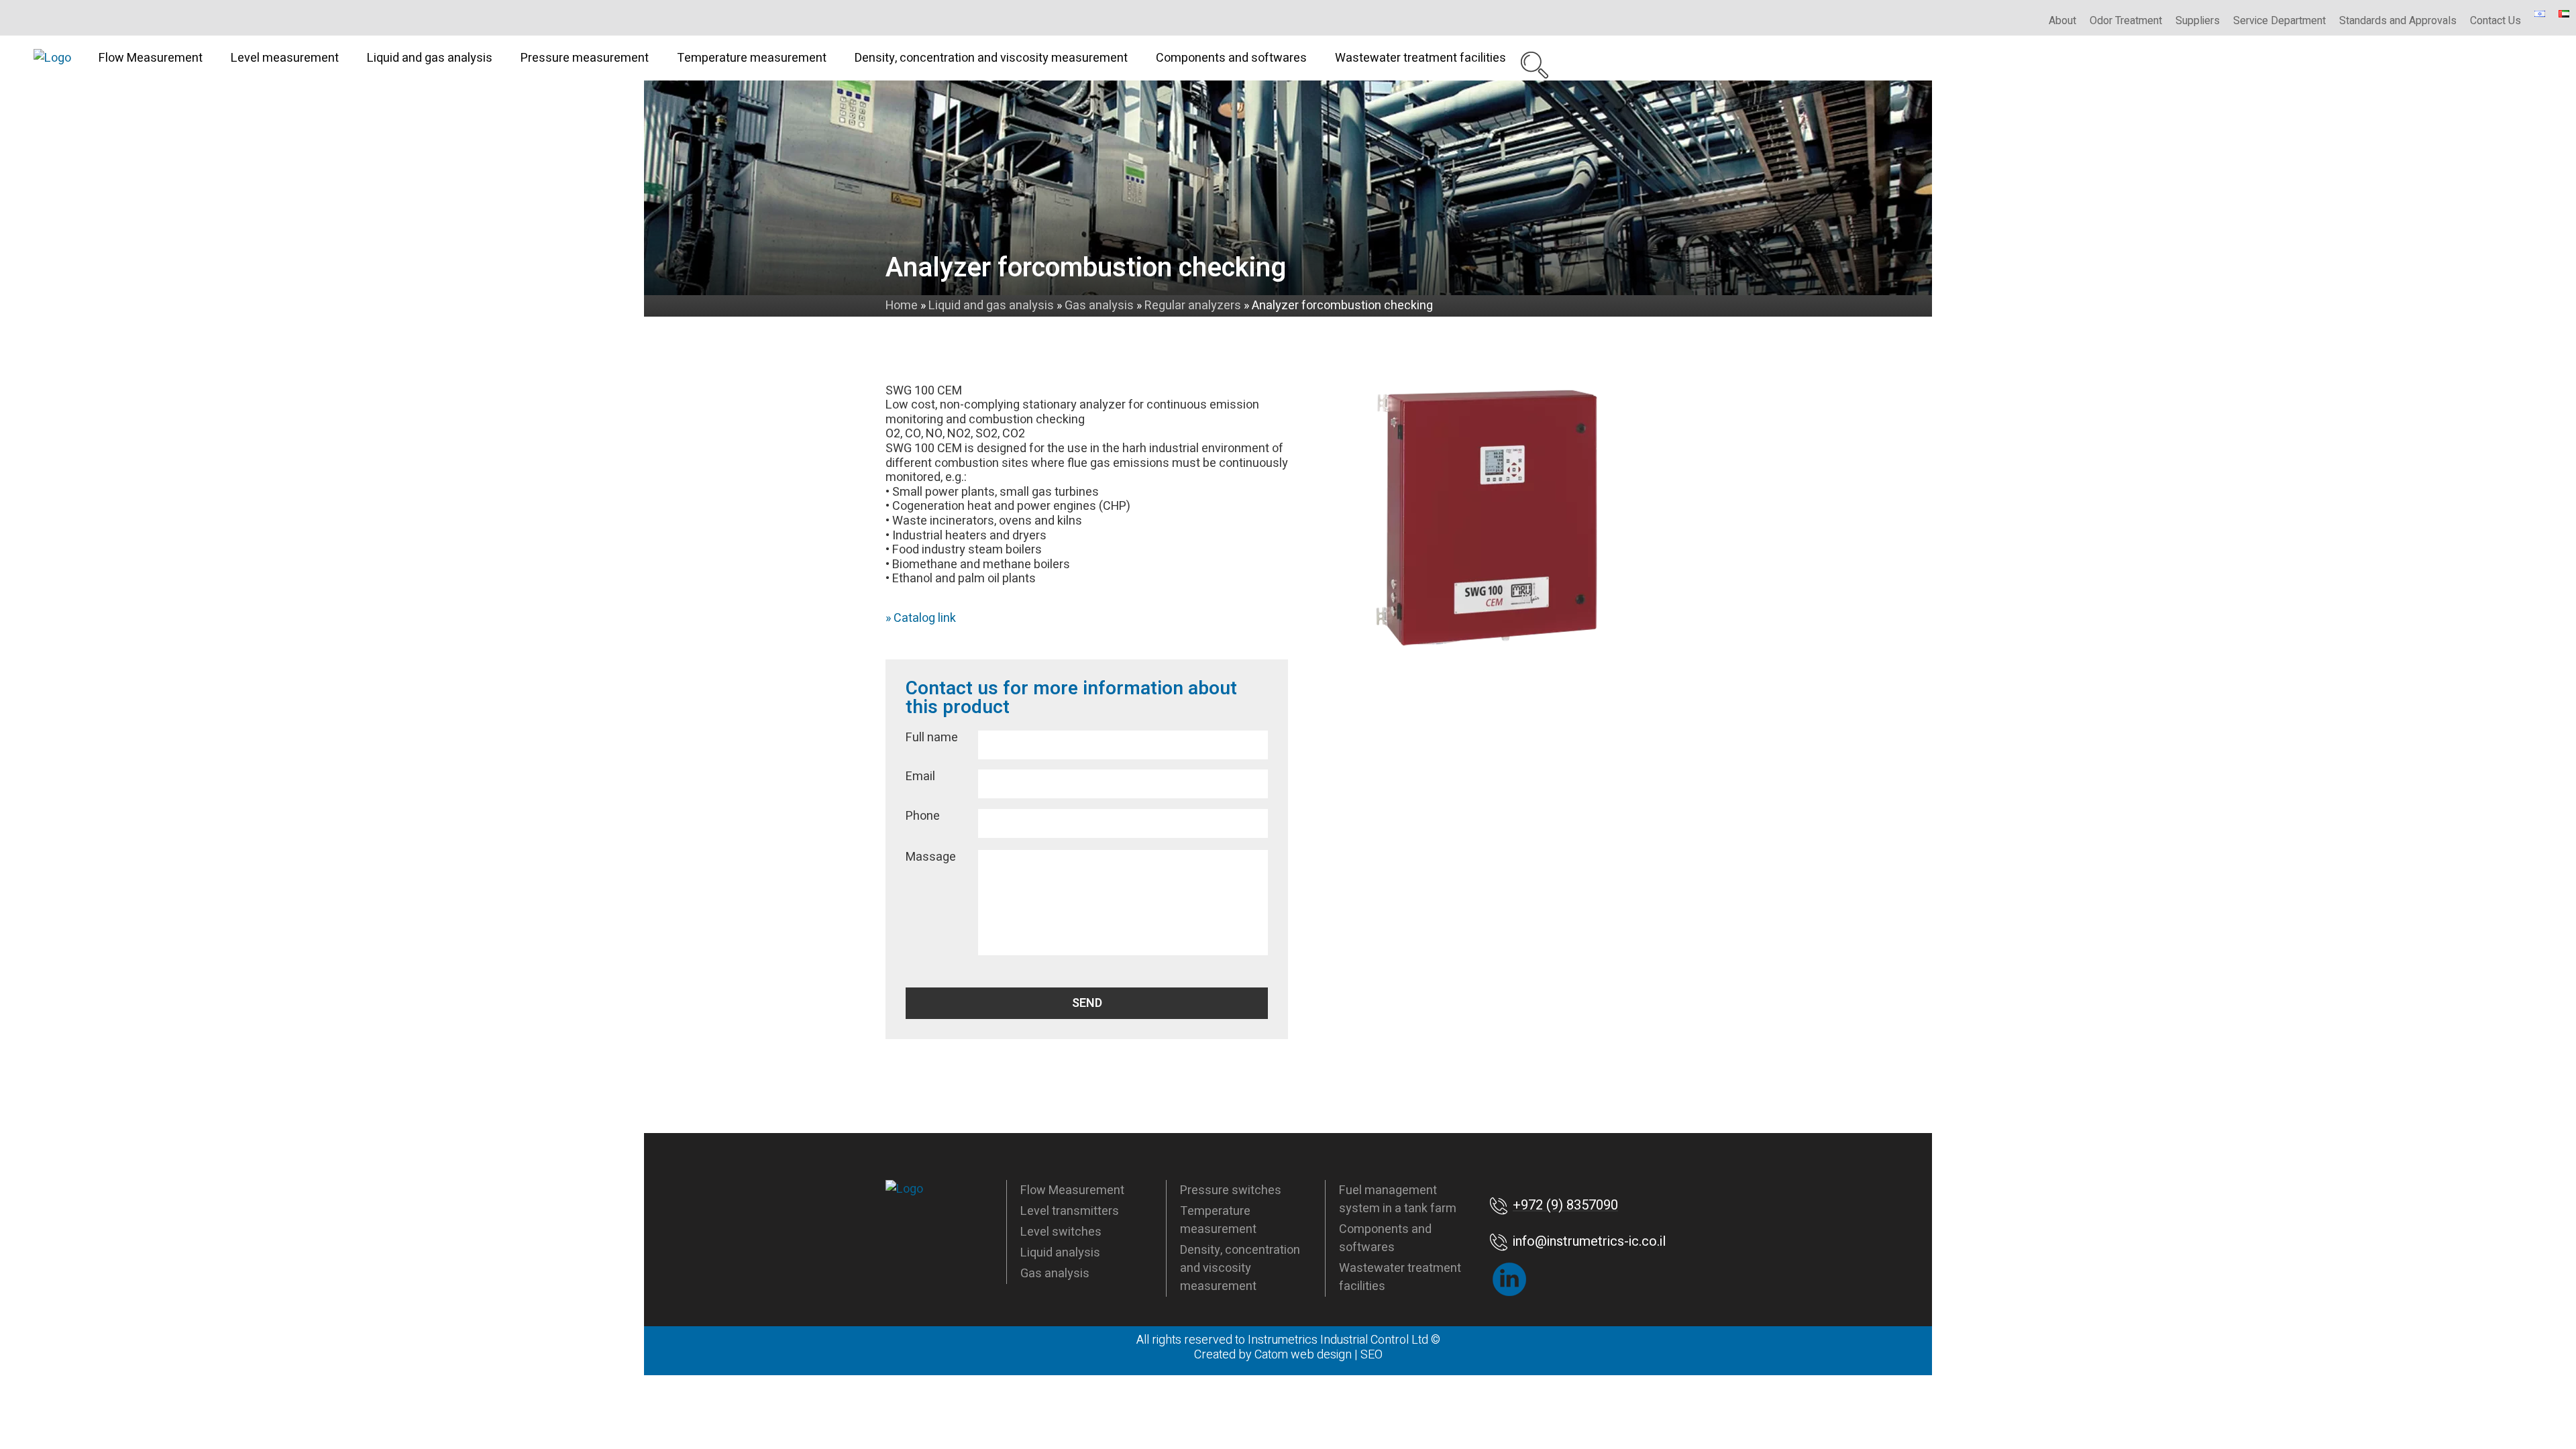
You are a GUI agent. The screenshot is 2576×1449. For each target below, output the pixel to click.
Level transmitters (1070, 1211)
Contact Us (2495, 21)
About (2062, 21)
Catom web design (1303, 1355)
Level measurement (285, 58)
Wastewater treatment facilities (1420, 58)
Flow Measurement (151, 58)
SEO (1372, 1355)
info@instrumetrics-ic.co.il (1589, 1241)
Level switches (1061, 1232)
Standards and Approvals (2398, 21)
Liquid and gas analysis (430, 58)
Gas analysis (1055, 1274)
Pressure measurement (585, 58)
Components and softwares (1231, 58)
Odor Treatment (2126, 21)
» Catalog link (921, 618)
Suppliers (2198, 21)
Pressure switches (1231, 1190)
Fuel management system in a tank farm (1398, 1199)
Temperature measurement (752, 58)
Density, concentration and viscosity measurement (991, 58)
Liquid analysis (1060, 1253)
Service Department (2279, 21)
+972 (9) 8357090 (1565, 1205)
